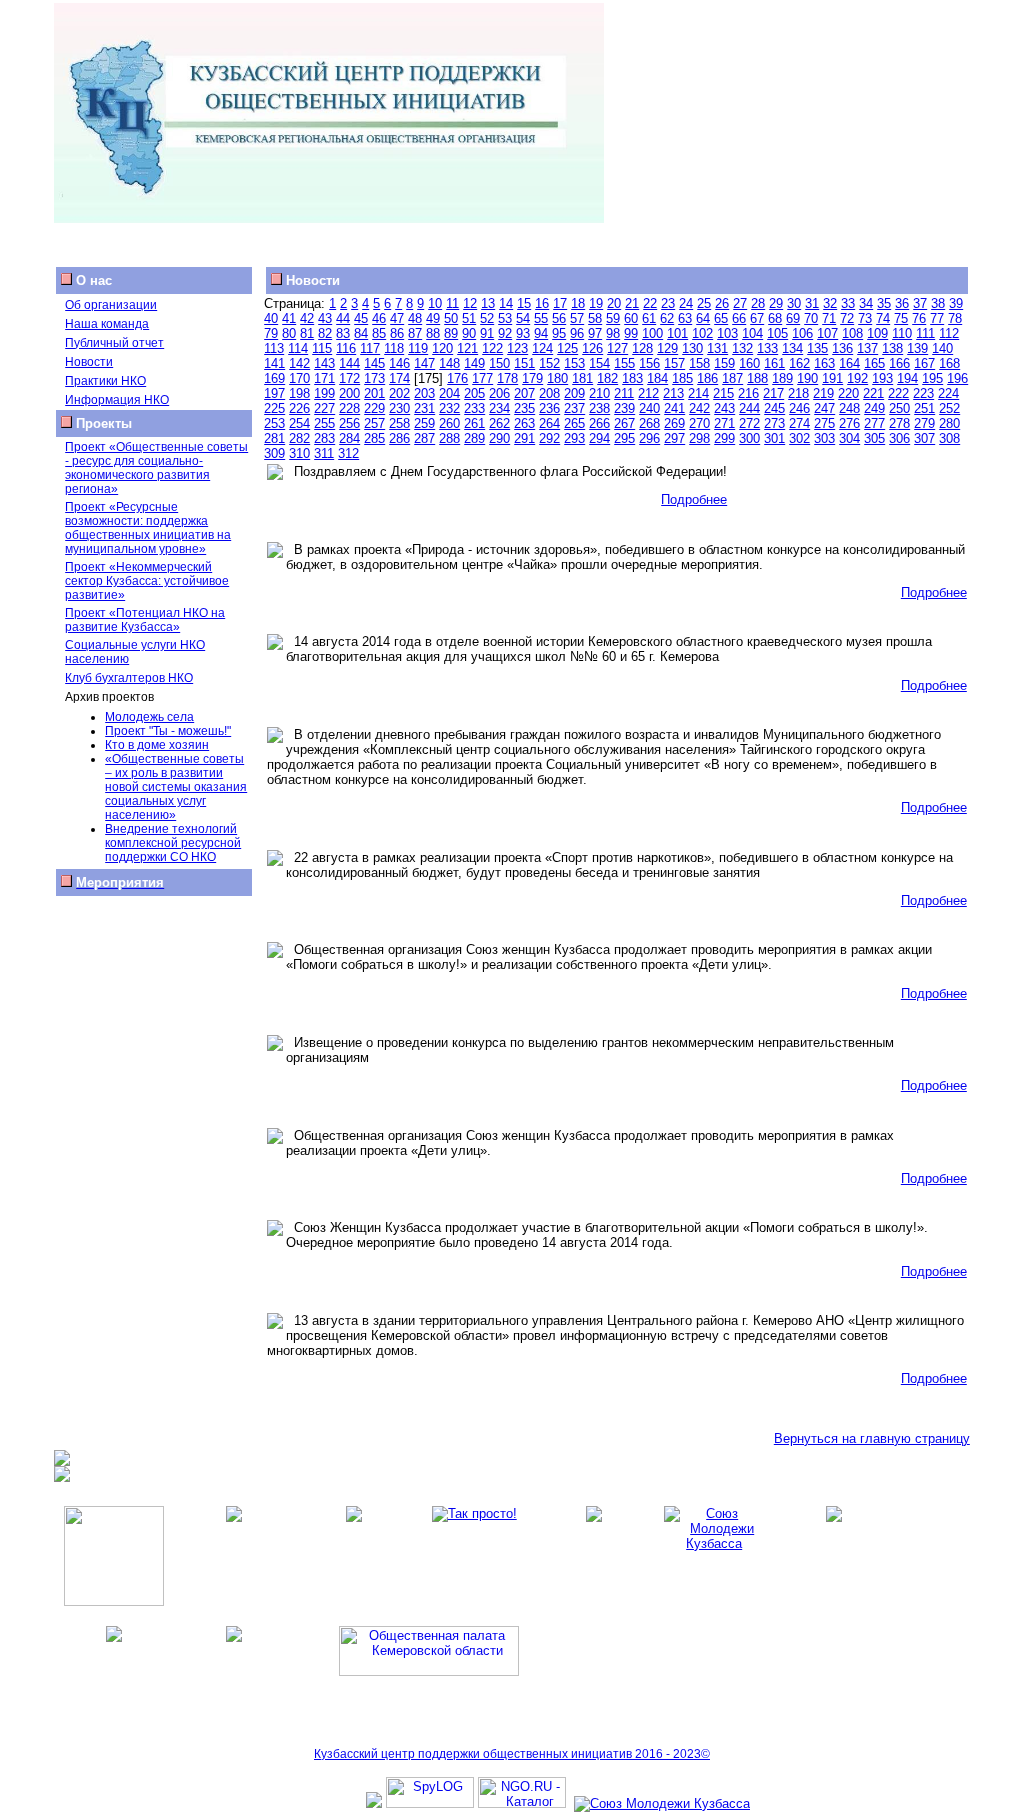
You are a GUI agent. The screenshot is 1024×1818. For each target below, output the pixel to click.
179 (532, 378)
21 (632, 303)
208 (549, 393)
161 (774, 363)
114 (298, 348)
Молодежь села (149, 717)
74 (883, 318)
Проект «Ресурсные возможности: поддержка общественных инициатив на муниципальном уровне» (148, 528)
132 (742, 348)
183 (632, 378)
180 (557, 378)
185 (682, 378)
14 (506, 303)
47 (397, 318)
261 (474, 423)
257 (374, 423)
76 (919, 318)
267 (624, 423)
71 (829, 318)
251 (924, 408)
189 (782, 378)
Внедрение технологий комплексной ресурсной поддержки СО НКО (173, 843)
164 (849, 363)
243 (724, 408)
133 (767, 348)
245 (774, 408)
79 (271, 333)
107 (827, 333)
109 (877, 333)
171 (324, 378)
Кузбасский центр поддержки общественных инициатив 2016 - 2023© (512, 1754)
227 (324, 408)
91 (487, 333)
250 (899, 408)
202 (399, 393)
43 (325, 318)
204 (449, 393)
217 (773, 393)
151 (524, 363)
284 (349, 438)
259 (424, 423)
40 (271, 318)
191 (832, 378)
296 (649, 438)
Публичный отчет (114, 343)
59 (613, 318)
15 (524, 303)
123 (517, 348)
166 (899, 363)
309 (274, 453)
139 (917, 348)
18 (578, 303)
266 (599, 423)
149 (474, 363)
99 (631, 333)
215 (723, 393)
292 (549, 438)
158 (699, 363)
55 (541, 318)
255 (324, 423)
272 (749, 423)
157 (674, 363)
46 (379, 318)
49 (433, 318)
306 (899, 438)
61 (649, 318)
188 (757, 378)
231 (424, 408)
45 (361, 318)
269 (674, 423)
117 (370, 348)
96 (577, 333)
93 (523, 333)
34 (866, 303)
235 (524, 408)
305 (874, 438)
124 (542, 348)
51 (469, 318)
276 (849, 423)
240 (649, 408)
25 (704, 303)
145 (374, 363)
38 (938, 303)
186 (707, 378)
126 (592, 348)
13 (488, 303)
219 (823, 393)
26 (722, 303)
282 (299, 438)
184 (657, 378)
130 (692, 348)
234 (499, 408)
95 (559, 333)
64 (703, 318)
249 (874, 408)
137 (867, 348)
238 (599, 408)
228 (349, 408)
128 (642, 348)
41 (289, 318)
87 (415, 333)
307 (924, 438)
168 (949, 363)
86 (397, 333)
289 (474, 438)
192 (857, 378)
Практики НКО (105, 381)
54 (523, 318)
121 (467, 348)
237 (574, 408)
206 (499, 393)
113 (274, 348)
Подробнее (694, 499)
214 (698, 393)
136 (842, 348)
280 (949, 423)
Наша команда (107, 324)
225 (274, 408)
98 (613, 333)
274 (799, 423)
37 (920, 303)
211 (624, 393)
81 (307, 333)
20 (614, 303)
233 (474, 408)
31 (812, 303)
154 (599, 363)
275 (824, 423)
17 (560, 303)
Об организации (111, 305)
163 (824, 363)
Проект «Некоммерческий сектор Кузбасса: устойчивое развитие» (147, 581)
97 (595, 333)
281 (274, 438)
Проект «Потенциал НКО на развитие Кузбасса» (145, 620)
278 (899, 423)
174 (399, 378)
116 (346, 348)
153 (574, 363)
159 (724, 363)
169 (274, 378)
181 (582, 378)
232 (449, 408)
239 (624, 408)
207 (524, 393)
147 (424, 363)
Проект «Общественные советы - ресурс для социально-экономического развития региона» (156, 468)
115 (322, 348)
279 (924, 423)
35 (884, 303)
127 (617, 348)
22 (650, 303)
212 (648, 393)
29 (776, 303)
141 (274, 363)
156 (649, 363)
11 (452, 303)
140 (942, 348)
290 (499, 438)
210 (599, 393)
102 (702, 333)
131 (717, 348)
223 (923, 393)
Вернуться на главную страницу (872, 1438)
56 (559, 318)
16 (542, 303)
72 (847, 318)
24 (686, 303)
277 (874, 423)
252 (949, 408)
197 (274, 393)
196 (957, 378)
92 (505, 333)
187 (732, 378)
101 (677, 333)
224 (948, 393)
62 (667, 318)
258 (399, 423)
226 (299, 408)
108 (852, 333)
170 (299, 378)
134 (792, 348)
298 (699, 438)
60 (631, 318)
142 (299, 363)
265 (574, 423)
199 (324, 393)
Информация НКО (117, 400)
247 (824, 408)
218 (798, 393)
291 (524, 438)
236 (549, 408)
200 (349, 393)
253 (274, 423)
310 (299, 453)
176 (457, 378)
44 (343, 318)
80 (289, 333)
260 (449, 423)
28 (758, 303)
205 (474, 393)
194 (907, 378)
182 (607, 378)
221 (873, 393)
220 (848, 393)
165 (874, 363)
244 (749, 408)
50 (451, 318)
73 (865, 318)
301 (774, 438)
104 (752, 333)
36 (902, 303)
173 (374, 378)
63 (685, 318)
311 (324, 453)
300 (749, 438)
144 (349, 363)
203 (424, 393)
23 (668, 303)
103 (727, 333)
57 (577, 318)
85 (379, 333)
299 (724, 438)
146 (399, 363)
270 (699, 423)
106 (802, 333)
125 (567, 348)
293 (574, 438)
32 (830, 303)
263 (524, 423)
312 (348, 453)
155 (624, 363)
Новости (89, 362)
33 (848, 303)
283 (324, 438)
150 (499, 363)
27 (740, 303)
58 (595, 318)
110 (902, 333)
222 (898, 393)
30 (794, 303)
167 (924, 363)
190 (807, 378)
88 (433, 333)
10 (435, 303)
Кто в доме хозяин (157, 745)
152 (549, 363)
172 (349, 378)
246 (799, 408)
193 (882, 378)
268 (649, 423)
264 (549, 423)
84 (361, 333)
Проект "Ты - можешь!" (168, 731)
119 (418, 348)
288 (449, 438)
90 (469, 333)
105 (777, 333)
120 (442, 348)
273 (774, 423)
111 (925, 333)
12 (470, 303)
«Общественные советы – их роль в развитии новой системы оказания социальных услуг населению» (176, 787)
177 (482, 378)
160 (749, 363)
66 (739, 318)
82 (325, 333)
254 (299, 423)
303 (824, 438)
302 (799, 438)
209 (574, 393)
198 (299, 393)
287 (424, 438)
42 (307, 318)
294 (599, 438)
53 (505, 318)
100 (652, 333)
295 (624, 438)
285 (374, 438)
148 (449, 363)
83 (343, 333)
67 (757, 318)
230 (399, 408)
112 (949, 333)
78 (955, 318)
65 (721, 318)
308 (949, 438)
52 (487, 318)
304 (849, 438)
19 (596, 303)
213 (673, 393)
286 (399, 438)
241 (674, 408)
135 (817, 348)
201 (374, 393)
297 (674, 438)
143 (324, 363)
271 (724, 423)
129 (667, 348)
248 (849, 408)
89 (451, 333)
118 (394, 348)
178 (507, 378)
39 (956, 303)
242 (699, 408)
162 (799, 363)
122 (492, 348)
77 (937, 318)
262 (499, 423)
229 (374, 408)
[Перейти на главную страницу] (329, 218)
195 (932, 378)
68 (775, 318)
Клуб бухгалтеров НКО (129, 678)
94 (541, 333)
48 (415, 318)
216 (748, 393)
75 (901, 318)
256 (349, 423)
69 (793, 318)
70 (811, 318)
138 (892, 348)
